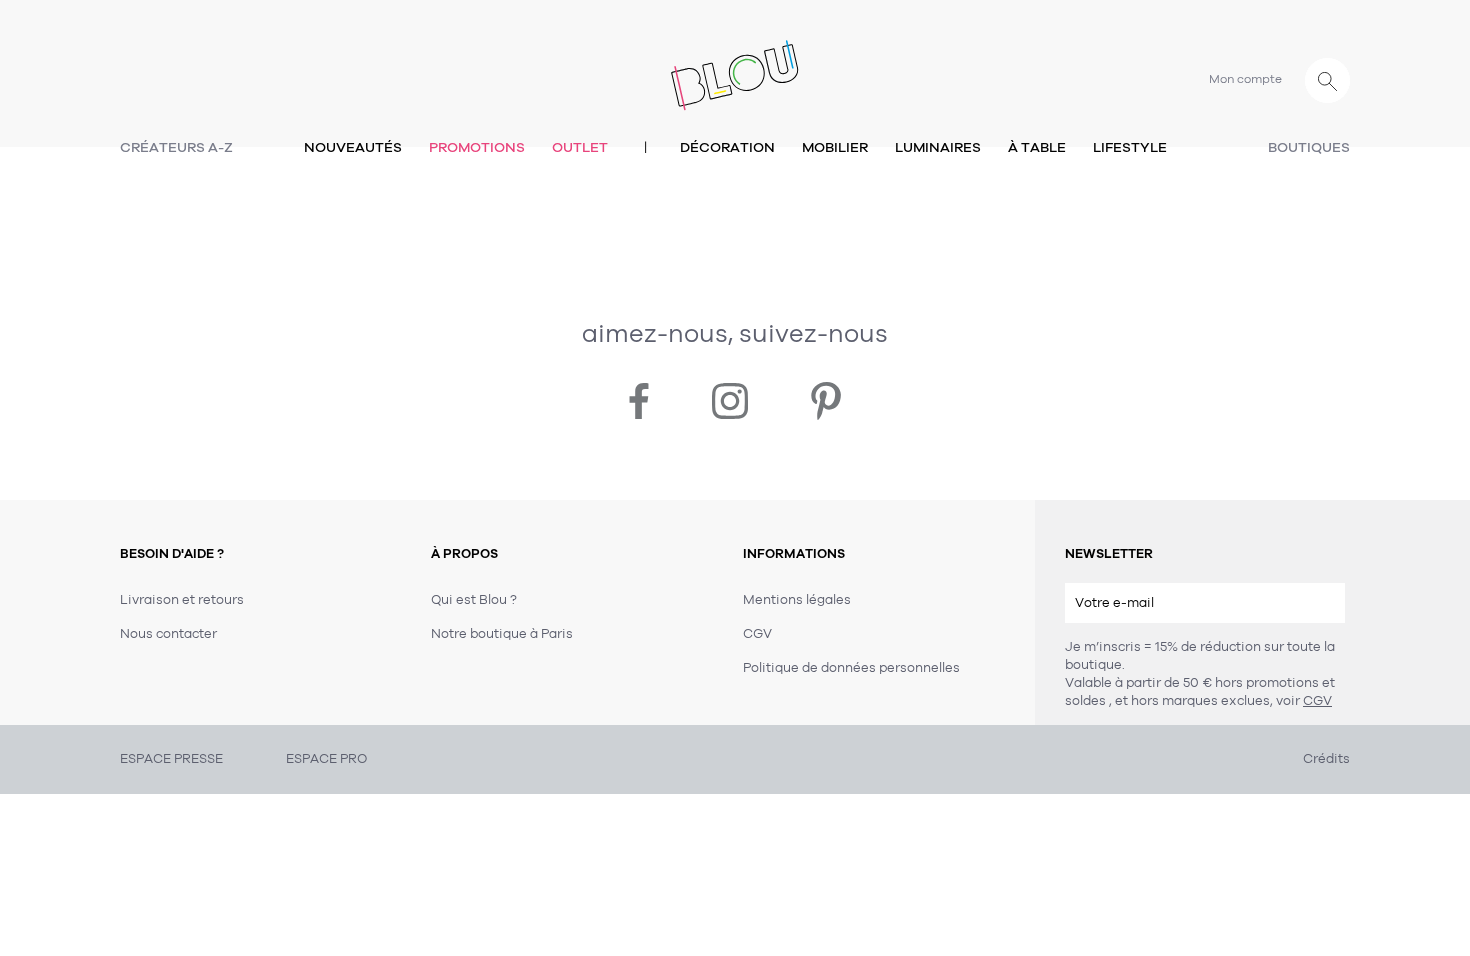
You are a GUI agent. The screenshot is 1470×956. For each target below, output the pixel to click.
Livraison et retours (182, 600)
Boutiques (1309, 147)
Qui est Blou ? (474, 600)
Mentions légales (797, 600)
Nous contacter (168, 634)
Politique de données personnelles (851, 668)
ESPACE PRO (326, 759)
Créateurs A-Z (176, 147)
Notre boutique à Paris (502, 634)
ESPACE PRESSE (171, 759)
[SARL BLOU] (735, 63)
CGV (1317, 701)
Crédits (1326, 759)
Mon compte (1245, 79)
